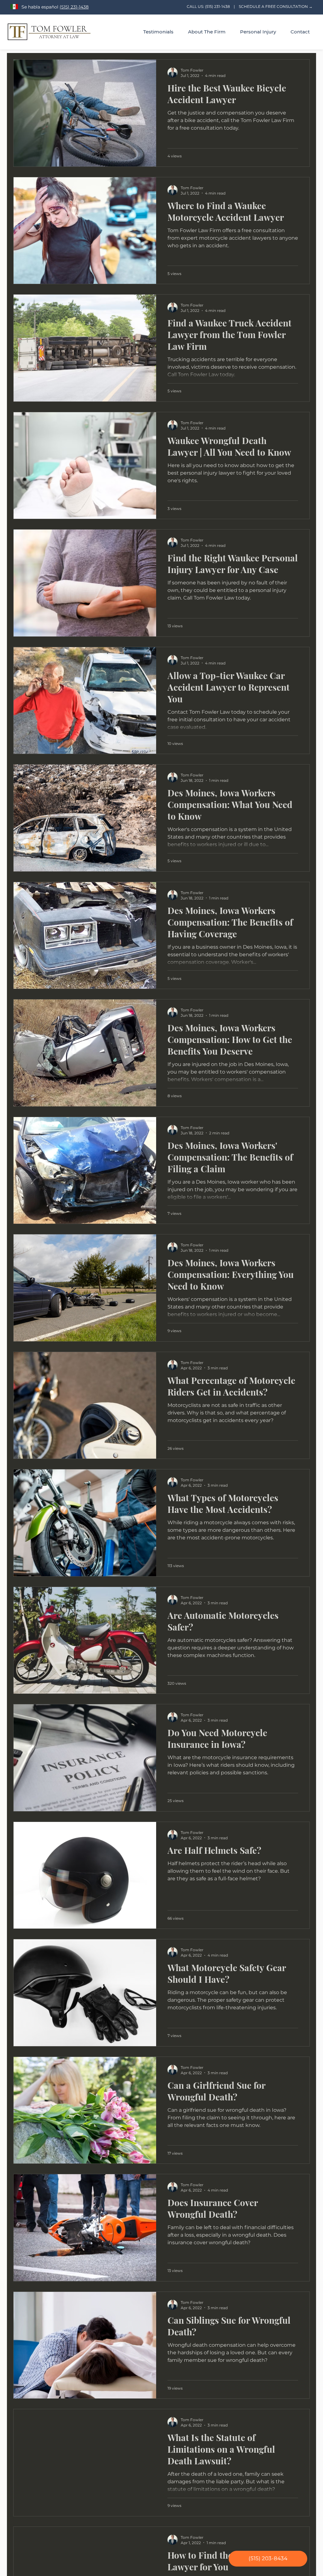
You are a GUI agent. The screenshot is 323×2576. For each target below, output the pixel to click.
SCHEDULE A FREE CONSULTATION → (276, 6)
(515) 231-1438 (74, 7)
